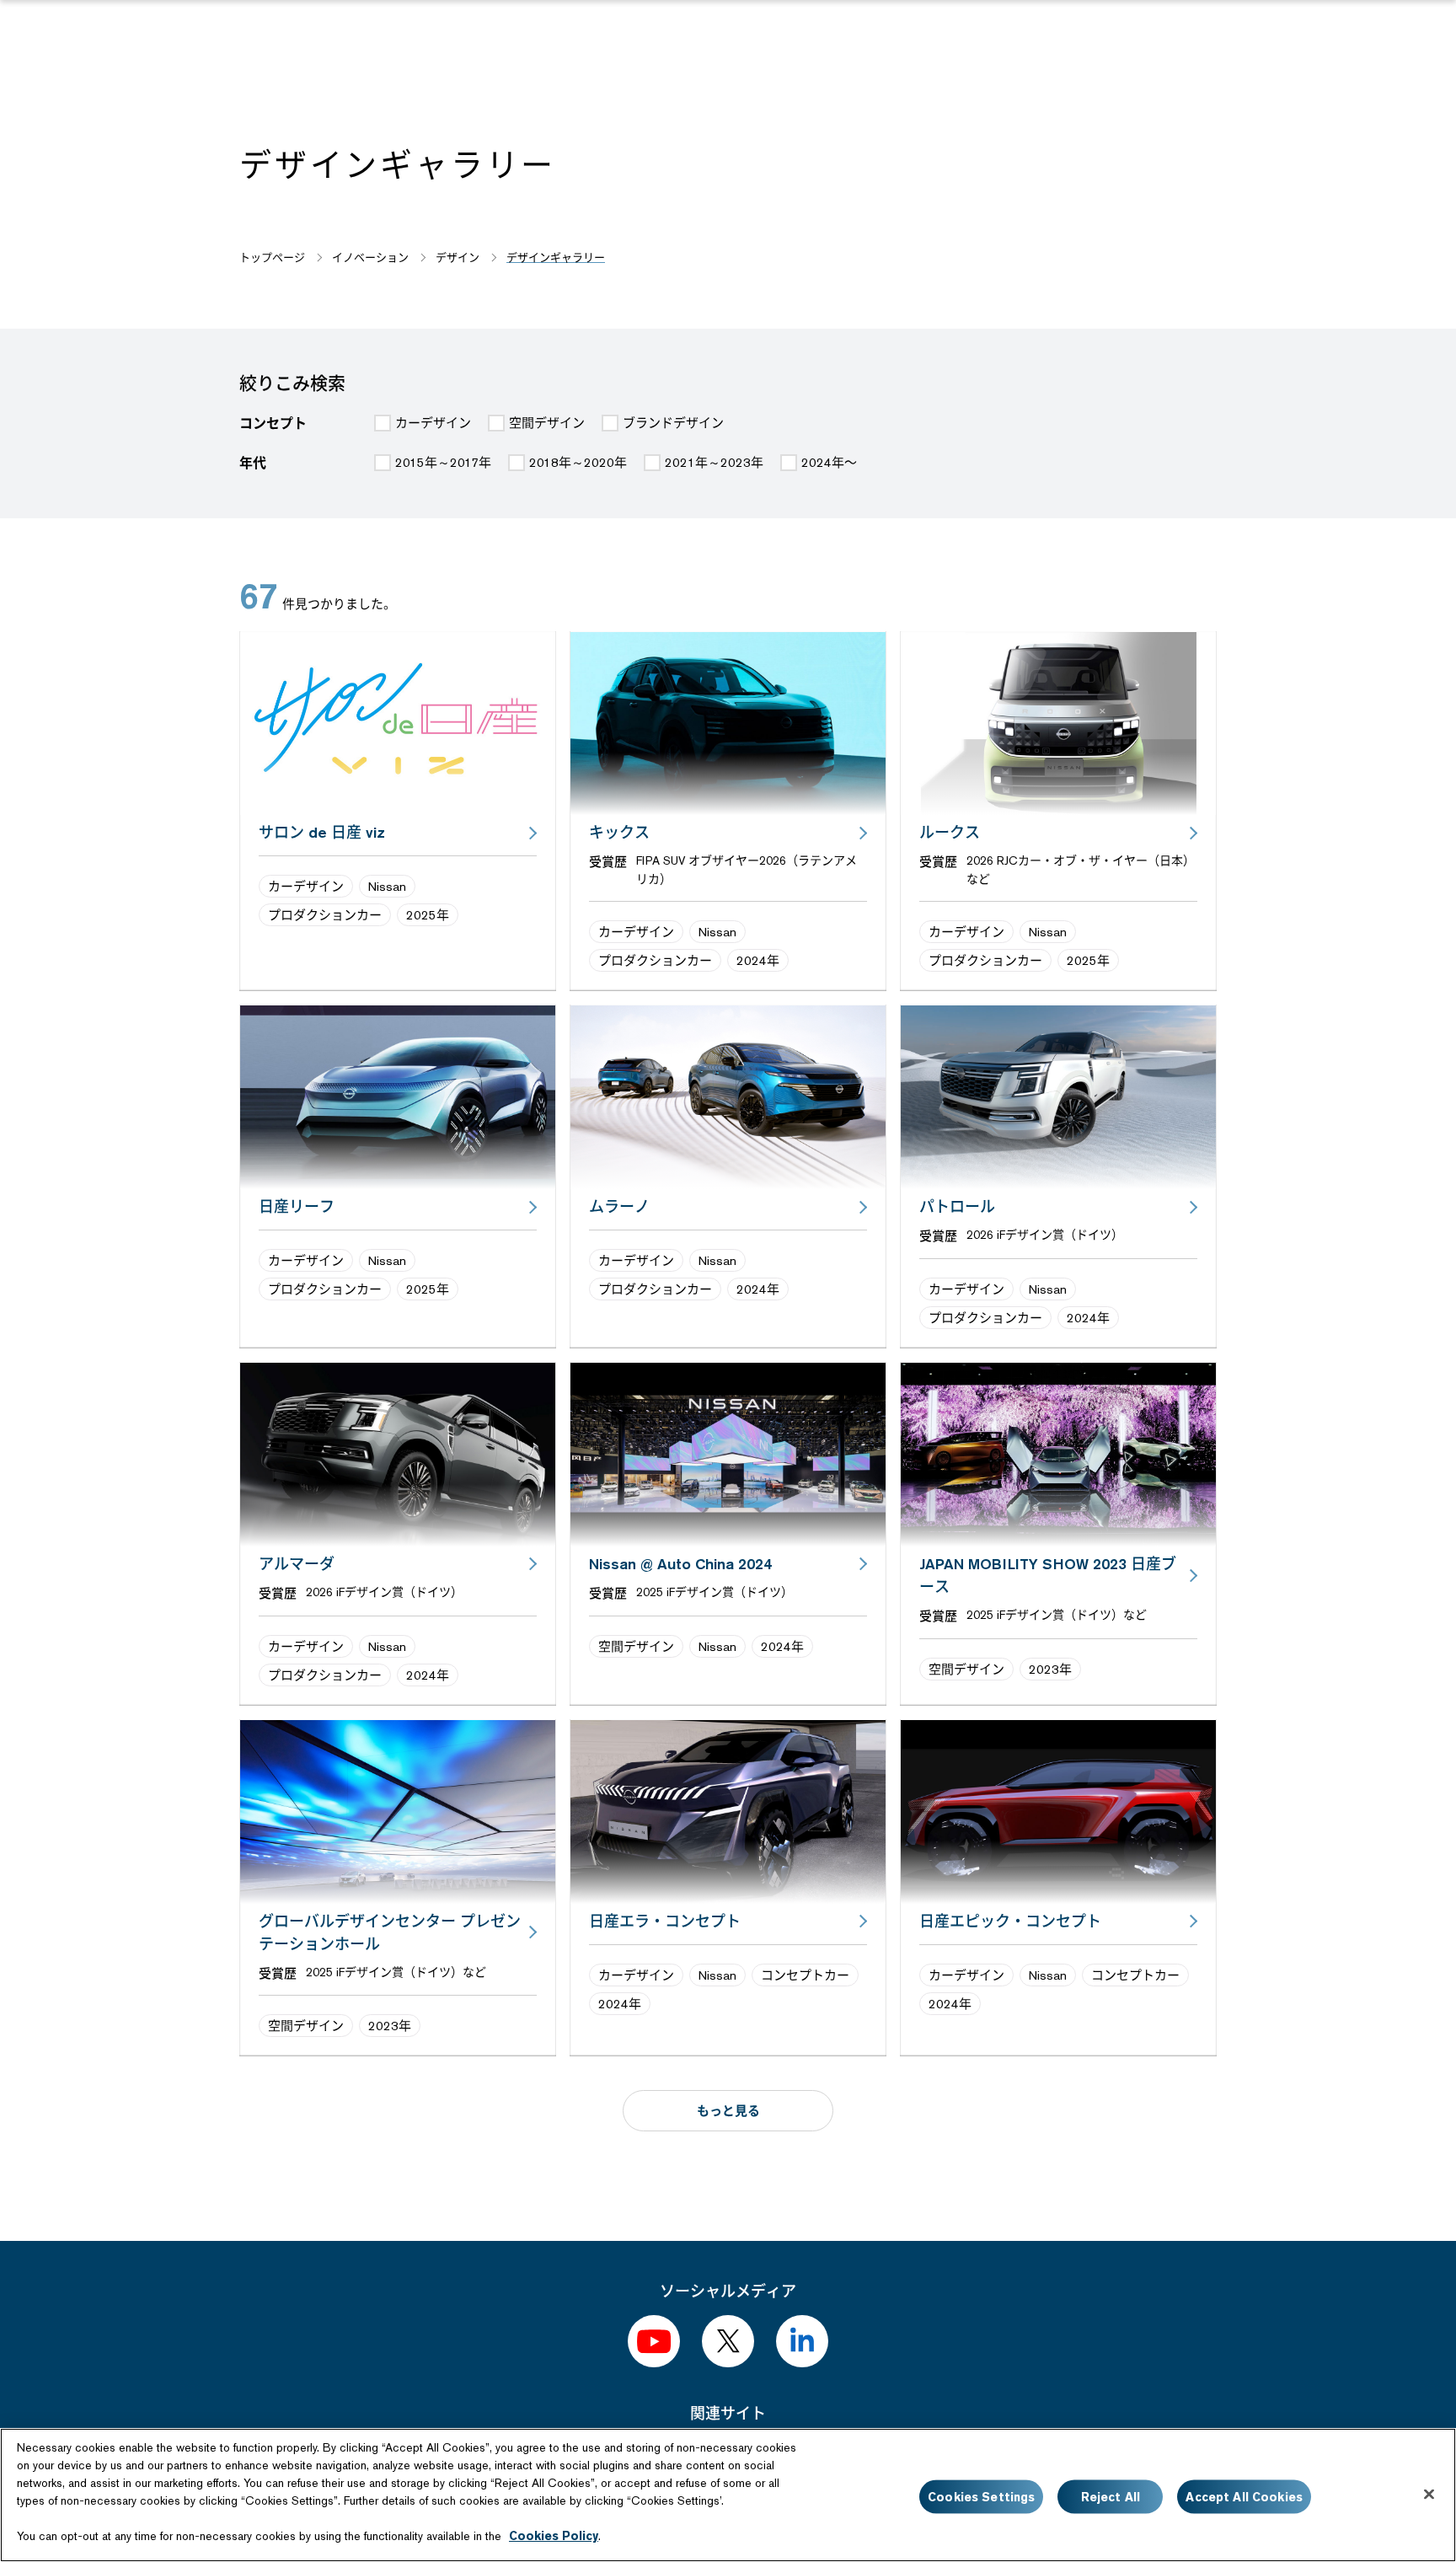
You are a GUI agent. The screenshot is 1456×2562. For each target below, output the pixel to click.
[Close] (1429, 2494)
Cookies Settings (981, 2496)
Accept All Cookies (1244, 2496)
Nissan (387, 886)
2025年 (428, 915)
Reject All (1111, 2496)
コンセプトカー (805, 1975)
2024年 (758, 960)
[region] (728, 2495)
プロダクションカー (325, 915)
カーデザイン (306, 886)
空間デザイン (636, 1646)
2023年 (1050, 1669)
